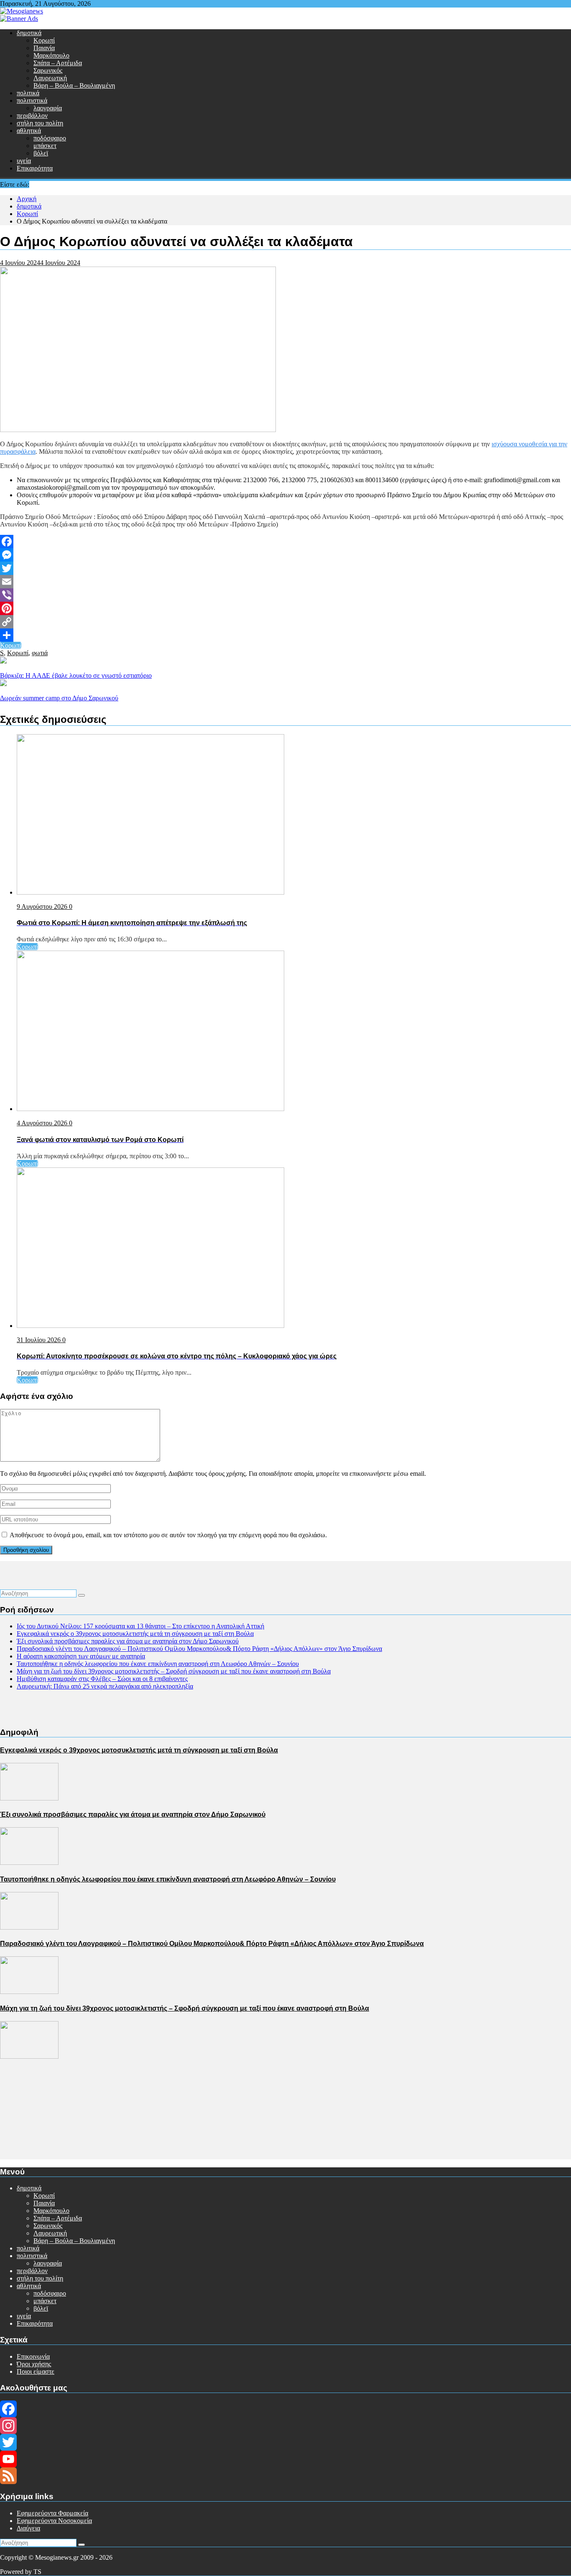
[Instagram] (285, 2426)
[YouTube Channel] (285, 2459)
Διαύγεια (28, 2528)
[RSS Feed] (285, 2476)
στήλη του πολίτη (40, 123)
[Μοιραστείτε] (285, 635)
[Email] (285, 582)
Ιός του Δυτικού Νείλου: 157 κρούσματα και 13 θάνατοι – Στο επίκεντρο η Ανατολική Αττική (140, 1626)
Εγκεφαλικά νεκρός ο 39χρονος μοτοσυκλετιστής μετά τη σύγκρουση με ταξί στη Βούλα (135, 1634)
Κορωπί (44, 40)
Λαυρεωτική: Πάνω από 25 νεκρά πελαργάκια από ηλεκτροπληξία (105, 1686)
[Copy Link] (285, 622)
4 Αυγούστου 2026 (43, 1123)
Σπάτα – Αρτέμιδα (58, 63)
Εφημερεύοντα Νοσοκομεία (54, 2521)
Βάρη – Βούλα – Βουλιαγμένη (74, 85)
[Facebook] (285, 542)
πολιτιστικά (32, 100)
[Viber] (285, 595)
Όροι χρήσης (34, 2364)
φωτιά (40, 653)
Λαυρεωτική (50, 78)
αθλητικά (29, 131)
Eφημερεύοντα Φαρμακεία (52, 2513)
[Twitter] (285, 568)
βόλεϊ (41, 153)
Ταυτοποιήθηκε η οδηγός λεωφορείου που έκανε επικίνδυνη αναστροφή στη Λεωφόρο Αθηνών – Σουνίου (158, 1664)
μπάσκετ (45, 146)
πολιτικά (28, 93)
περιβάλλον (32, 116)
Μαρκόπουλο (51, 55)
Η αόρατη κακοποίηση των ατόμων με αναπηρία (81, 1656)
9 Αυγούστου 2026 (43, 907)
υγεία (24, 161)
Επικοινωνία (33, 2356)
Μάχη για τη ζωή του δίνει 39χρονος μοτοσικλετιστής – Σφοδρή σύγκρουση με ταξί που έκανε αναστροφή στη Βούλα (174, 1671)
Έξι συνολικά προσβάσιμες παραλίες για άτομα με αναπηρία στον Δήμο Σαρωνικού (128, 1641)
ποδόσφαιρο (50, 138)
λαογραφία (48, 108)
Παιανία (44, 48)
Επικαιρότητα (35, 168)
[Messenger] (285, 555)
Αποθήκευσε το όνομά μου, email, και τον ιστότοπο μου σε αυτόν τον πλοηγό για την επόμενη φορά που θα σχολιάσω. (168, 1535)
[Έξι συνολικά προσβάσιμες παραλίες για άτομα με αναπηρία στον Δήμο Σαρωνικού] (29, 1863)
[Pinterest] (285, 608)
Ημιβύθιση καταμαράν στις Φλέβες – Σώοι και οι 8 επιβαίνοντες (102, 1679)
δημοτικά (29, 33)
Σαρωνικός (48, 70)
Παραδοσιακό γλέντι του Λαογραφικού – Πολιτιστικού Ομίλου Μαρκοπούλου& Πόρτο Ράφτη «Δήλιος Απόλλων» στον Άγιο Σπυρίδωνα (199, 1649)
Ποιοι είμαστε (36, 2371)
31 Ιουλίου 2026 (40, 1340)
